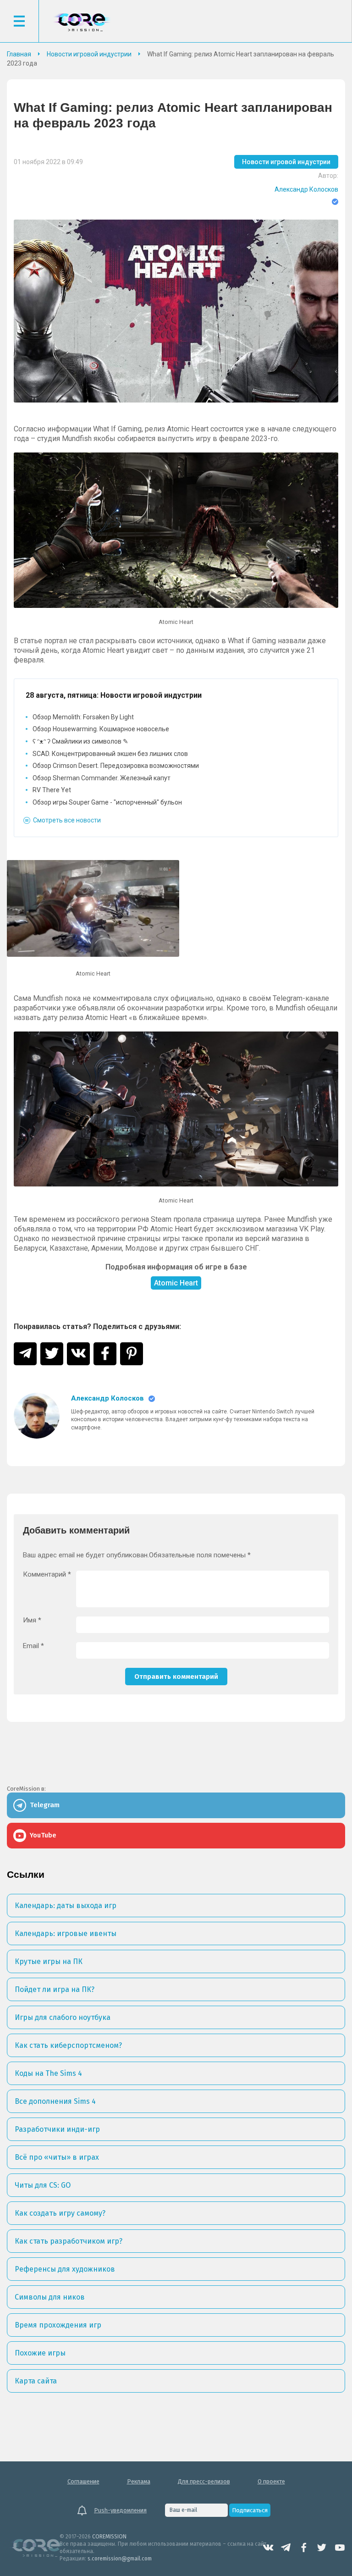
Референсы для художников (65, 2269)
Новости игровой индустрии (286, 162)
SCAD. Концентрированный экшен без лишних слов (110, 754)
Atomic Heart (176, 1283)
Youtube (340, 2548)
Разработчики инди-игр (57, 2129)
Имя (32, 1620)
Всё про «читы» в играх (57, 2157)
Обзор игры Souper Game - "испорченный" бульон (107, 802)
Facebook (304, 2548)
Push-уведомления (120, 2510)
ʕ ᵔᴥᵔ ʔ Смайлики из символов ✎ (80, 741)
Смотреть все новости (67, 820)
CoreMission (82, 22)
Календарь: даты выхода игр (66, 1906)
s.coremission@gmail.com (120, 2559)
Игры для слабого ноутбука (63, 2017)
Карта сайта (36, 2381)
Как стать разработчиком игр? (69, 2241)
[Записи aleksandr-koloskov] (37, 1416)
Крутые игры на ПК (49, 1961)
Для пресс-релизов (204, 2481)
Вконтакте (268, 2548)
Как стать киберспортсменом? (68, 2045)
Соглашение (83, 2481)
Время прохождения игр (58, 2325)
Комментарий (47, 1575)
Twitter (322, 2548)
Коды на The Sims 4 (48, 2073)
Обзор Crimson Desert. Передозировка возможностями (116, 766)
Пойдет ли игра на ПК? (55, 1989)
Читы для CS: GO (43, 2185)
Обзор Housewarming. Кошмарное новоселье (101, 729)
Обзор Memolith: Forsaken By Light (83, 717)
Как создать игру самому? (60, 2213)
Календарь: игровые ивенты (66, 1933)
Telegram (286, 2548)
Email (33, 1646)
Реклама (139, 2481)
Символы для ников (50, 2297)
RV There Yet (52, 790)
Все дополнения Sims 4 (55, 2101)
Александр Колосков (306, 189)
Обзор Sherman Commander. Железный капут (102, 778)
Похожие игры (40, 2353)
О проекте (271, 2481)
